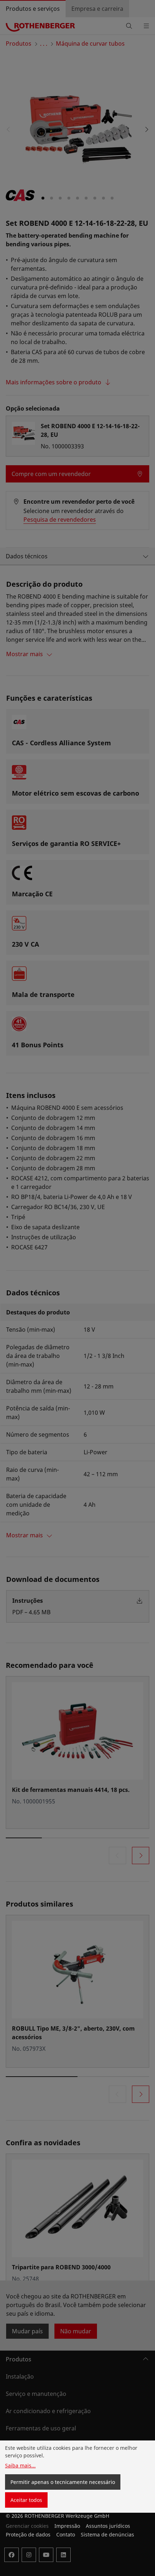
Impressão (67, 2526)
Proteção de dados (28, 2534)
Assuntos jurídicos (108, 2526)
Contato (66, 2534)
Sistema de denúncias (107, 2534)
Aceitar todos (26, 2500)
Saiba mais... (20, 2465)
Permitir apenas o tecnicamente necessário (63, 2482)
